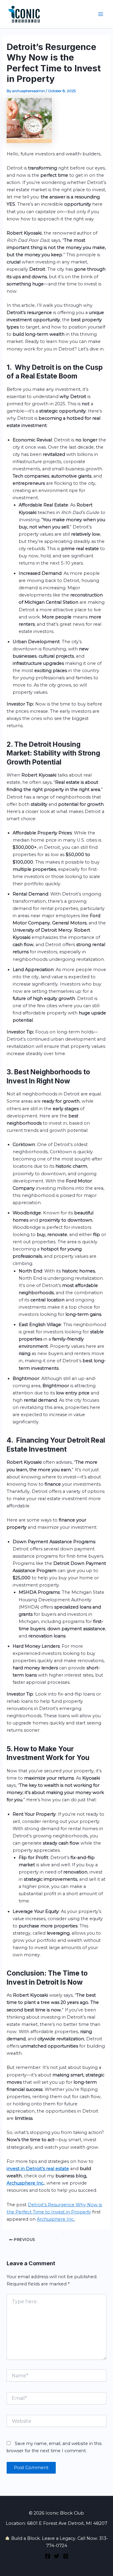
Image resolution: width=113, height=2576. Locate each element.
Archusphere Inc (25, 2183)
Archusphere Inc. (56, 2219)
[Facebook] (48, 2556)
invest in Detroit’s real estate (38, 2169)
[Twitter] (57, 2556)
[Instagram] (66, 2556)
